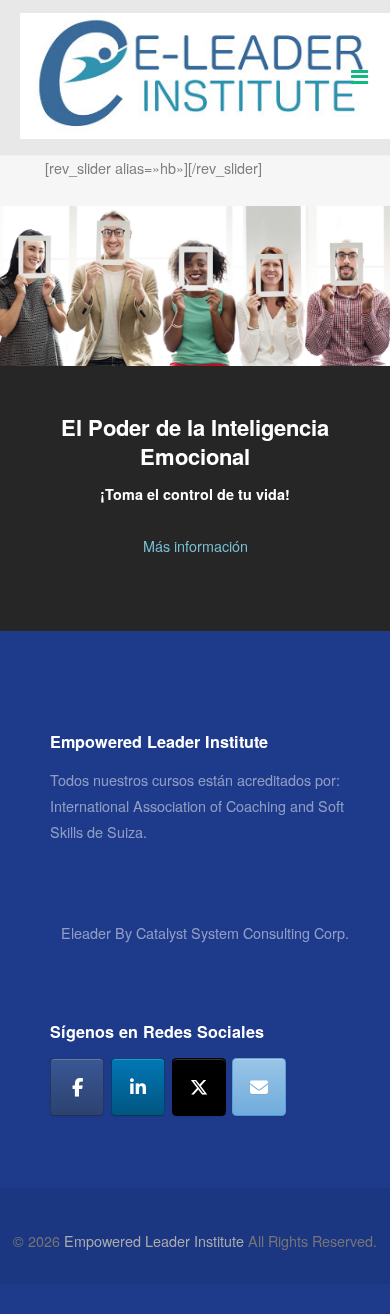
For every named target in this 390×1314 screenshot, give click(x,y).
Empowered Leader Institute (154, 1240)
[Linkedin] (138, 1087)
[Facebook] (77, 1087)
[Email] (259, 1087)
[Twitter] (199, 1087)
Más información (195, 545)
